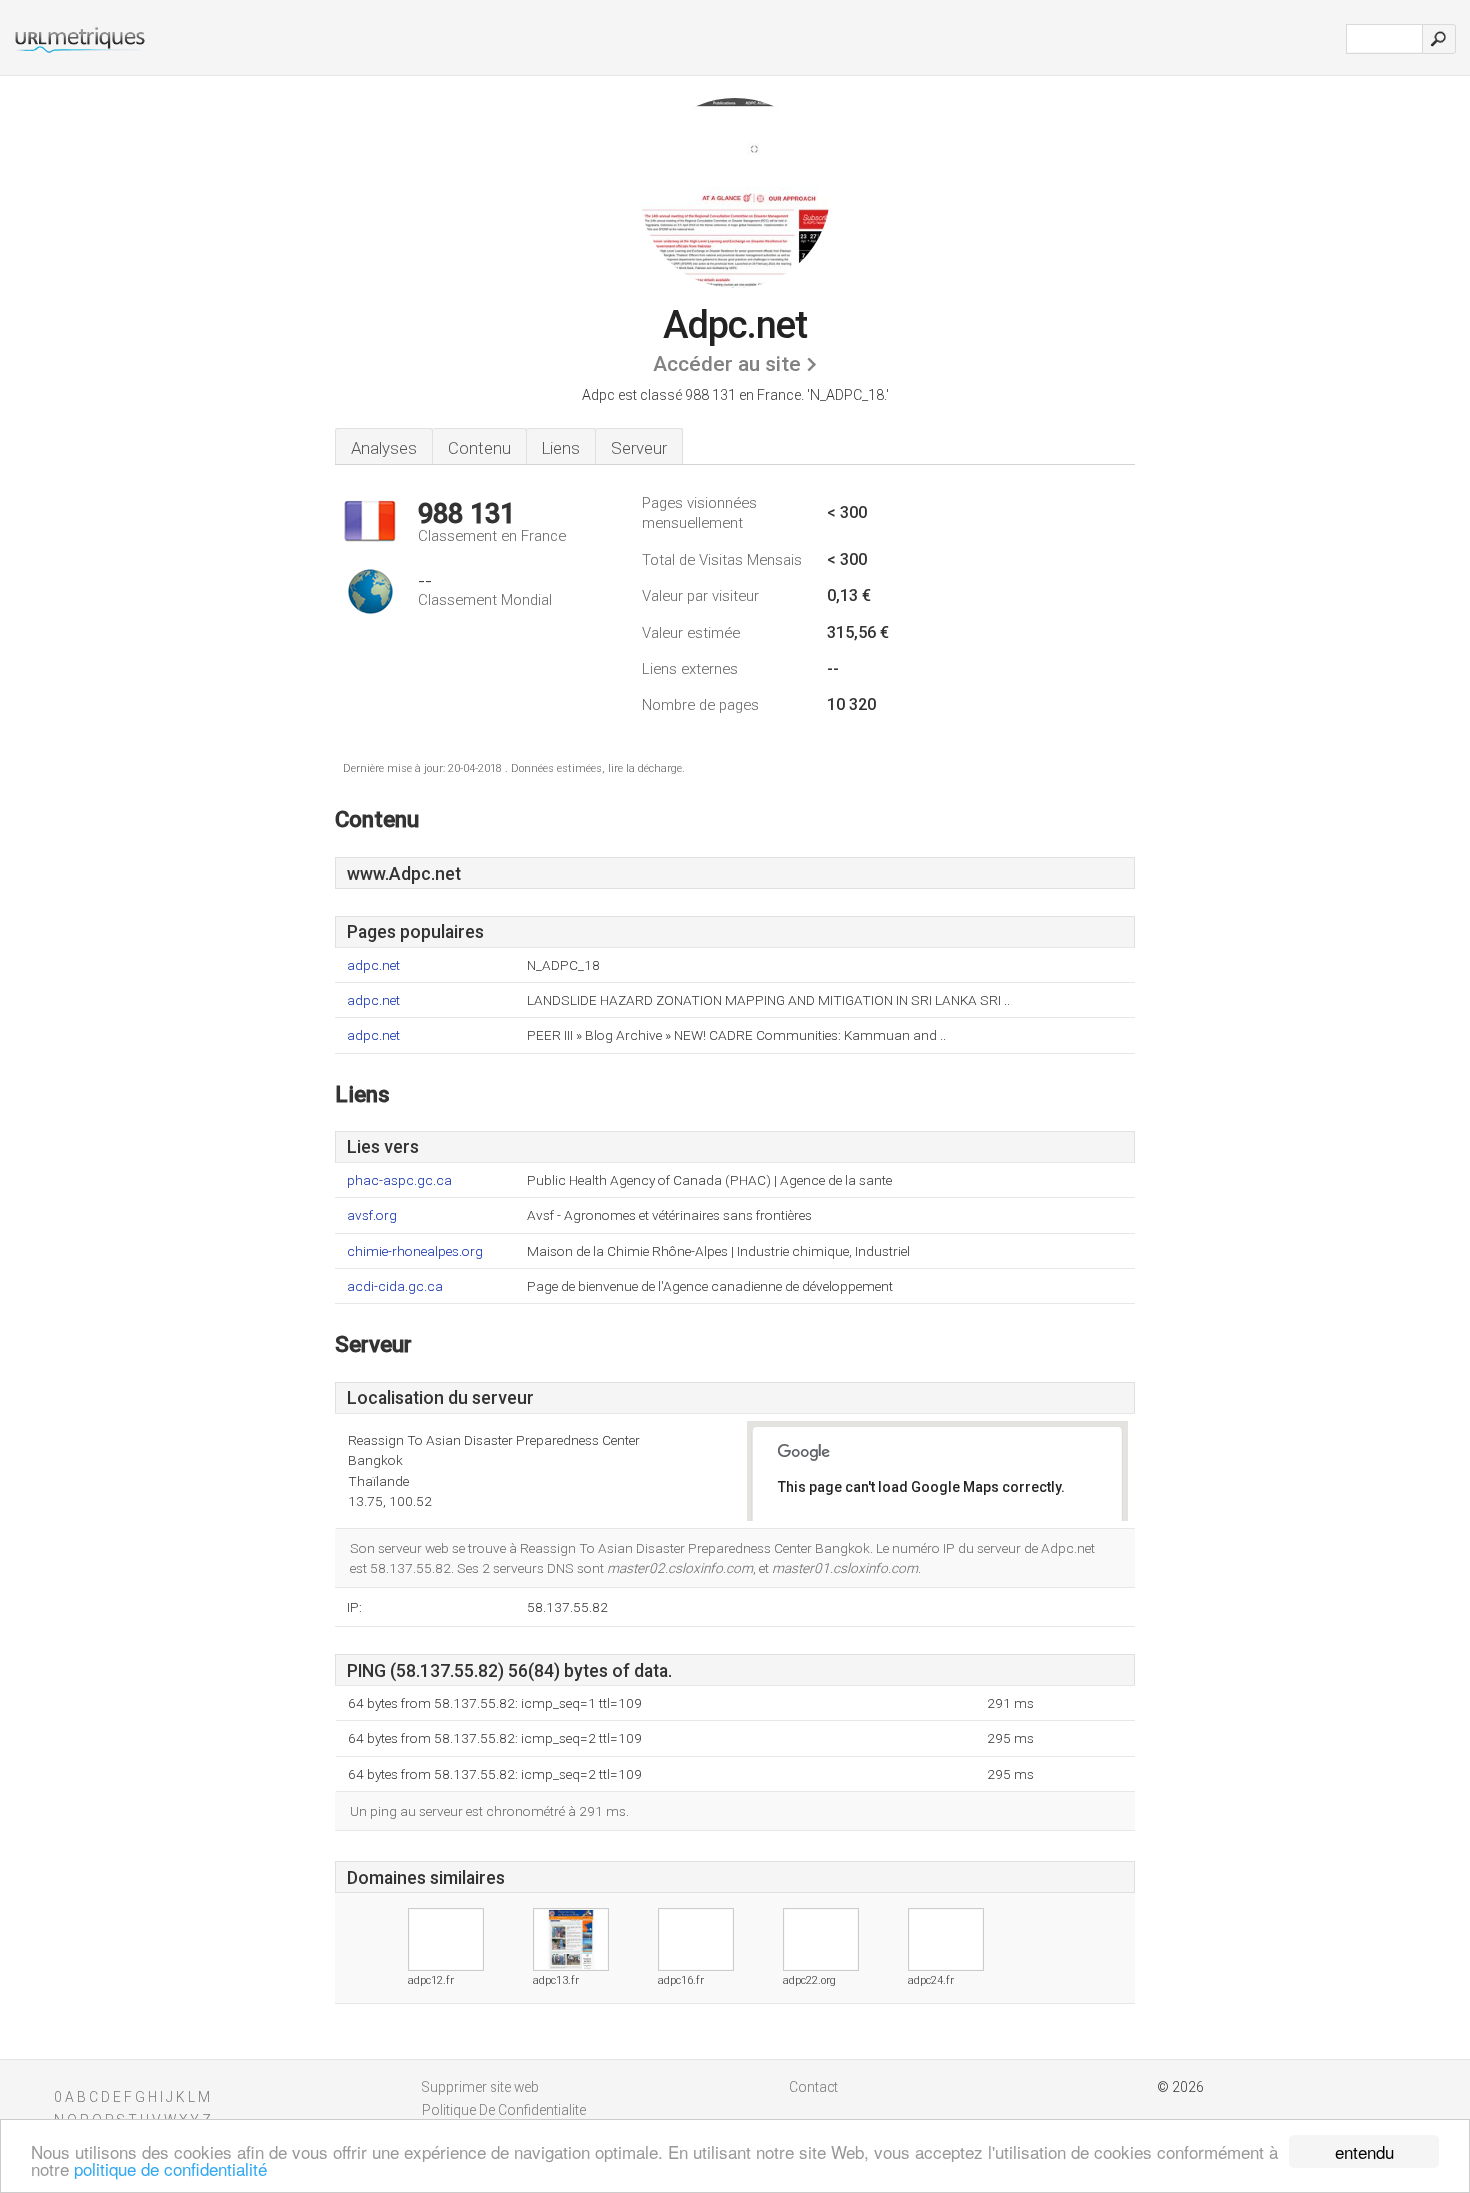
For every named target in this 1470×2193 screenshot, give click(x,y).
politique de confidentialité (170, 2168)
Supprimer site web (480, 2087)
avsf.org (372, 1215)
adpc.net (373, 965)
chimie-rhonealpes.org (415, 1251)
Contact (813, 2087)
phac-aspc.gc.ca (399, 1180)
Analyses (384, 448)
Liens (561, 448)
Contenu (479, 448)
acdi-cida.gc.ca (395, 1286)
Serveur (639, 448)
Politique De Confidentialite (504, 2110)
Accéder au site (727, 364)
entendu (1364, 2151)
